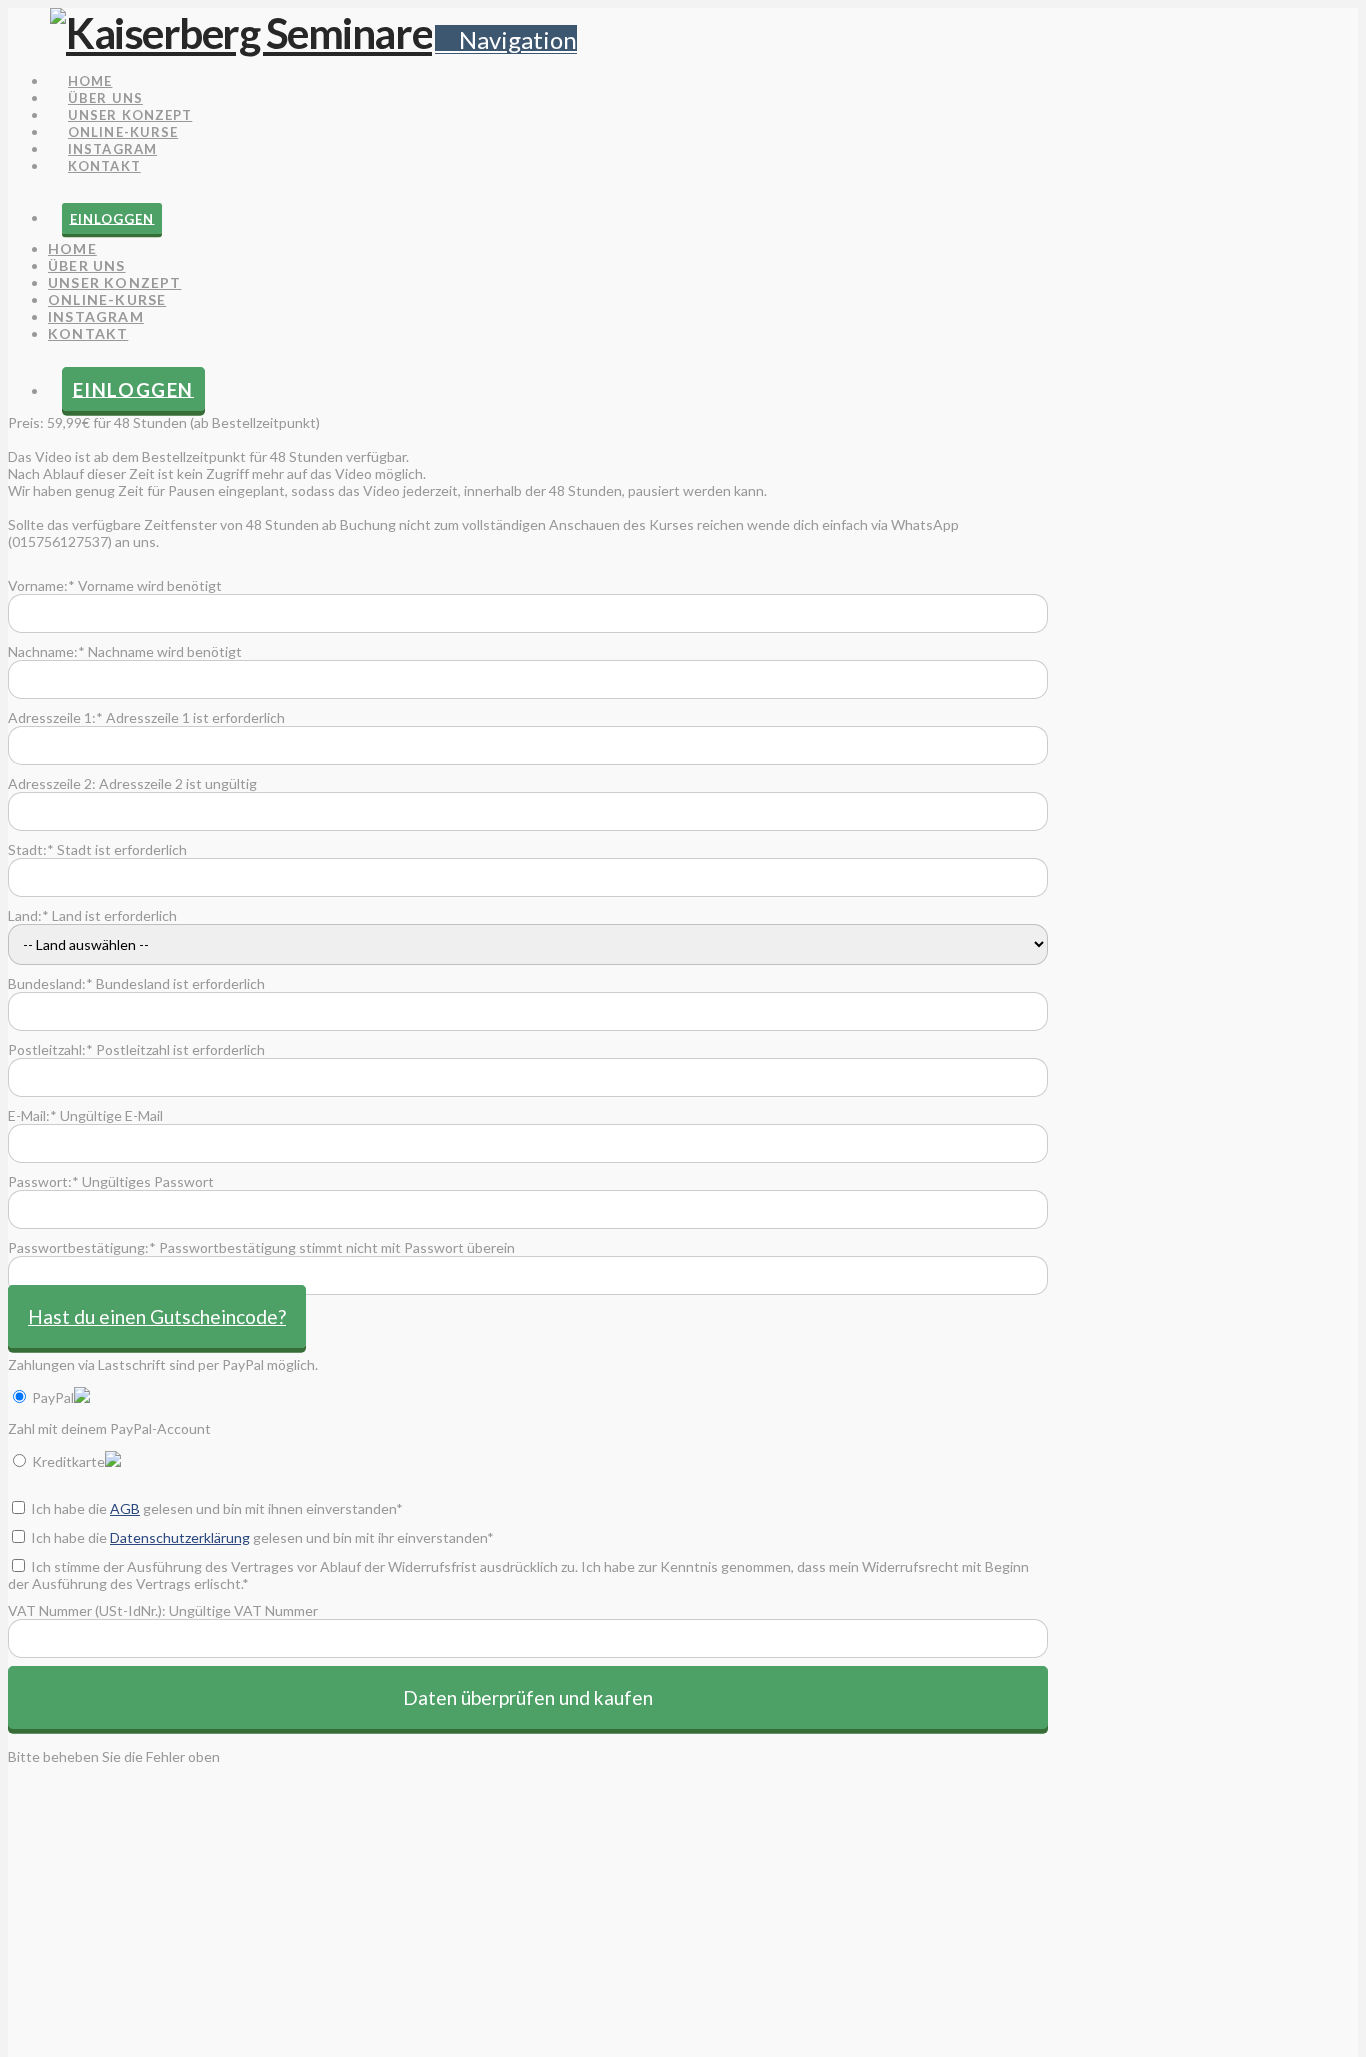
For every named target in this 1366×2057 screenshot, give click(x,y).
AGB (125, 1508)
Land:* (28, 915)
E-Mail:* (32, 1115)
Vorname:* (41, 585)
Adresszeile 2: (52, 783)
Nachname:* (46, 651)
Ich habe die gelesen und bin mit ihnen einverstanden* (215, 1508)
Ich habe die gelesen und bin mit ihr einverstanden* (261, 1537)
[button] (506, 39)
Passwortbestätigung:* (82, 1247)
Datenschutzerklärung (180, 1537)
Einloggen (112, 218)
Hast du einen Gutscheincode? (157, 1316)
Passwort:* (43, 1181)
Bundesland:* (50, 983)
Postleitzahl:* (50, 1049)
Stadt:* (31, 849)
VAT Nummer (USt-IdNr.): (87, 1610)
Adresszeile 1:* (55, 717)
